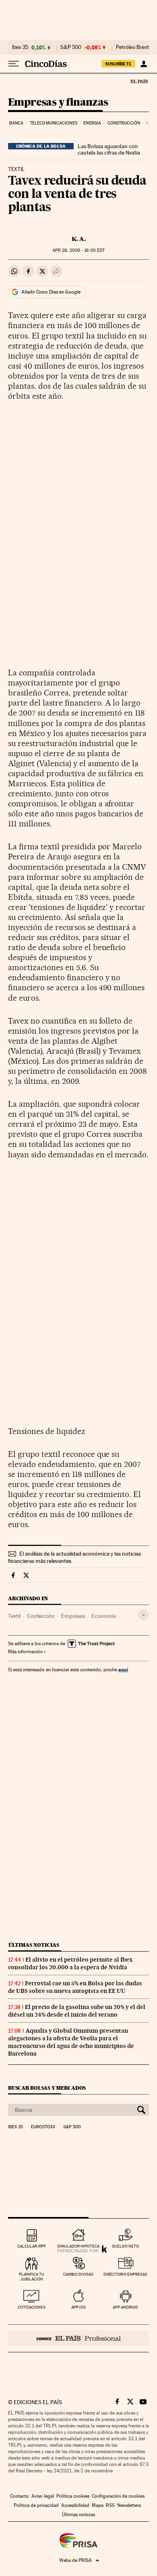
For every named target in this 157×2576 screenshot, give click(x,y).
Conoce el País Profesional (78, 2338)
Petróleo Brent (132, 47)
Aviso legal (43, 2496)
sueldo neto (125, 2246)
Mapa (98, 2505)
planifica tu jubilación (32, 2277)
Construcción (124, 123)
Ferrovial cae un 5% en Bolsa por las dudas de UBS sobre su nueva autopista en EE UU (75, 1987)
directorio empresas (125, 2274)
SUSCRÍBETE (118, 64)
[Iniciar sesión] (144, 64)
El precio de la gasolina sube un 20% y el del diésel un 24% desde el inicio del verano (77, 2011)
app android (125, 2307)
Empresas (73, 1616)
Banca (17, 123)
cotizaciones (32, 2307)
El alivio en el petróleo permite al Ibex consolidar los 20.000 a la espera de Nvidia (70, 1963)
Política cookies (73, 2496)
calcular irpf (32, 2246)
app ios (78, 2307)
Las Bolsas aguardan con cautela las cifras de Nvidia (109, 149)
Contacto (20, 2496)
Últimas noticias (34, 1945)
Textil (14, 1616)
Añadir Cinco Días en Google (51, 292)
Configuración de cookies (118, 2496)
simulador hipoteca (78, 2246)
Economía (104, 1616)
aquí (123, 1669)
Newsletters (129, 2505)
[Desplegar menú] (14, 64)
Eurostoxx (43, 2127)
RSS (110, 2505)
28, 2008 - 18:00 (78, 250)
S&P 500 (71, 47)
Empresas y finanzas (58, 103)
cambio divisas (78, 2274)
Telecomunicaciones (54, 123)
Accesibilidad (75, 2505)
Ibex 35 (20, 47)
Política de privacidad (36, 2505)
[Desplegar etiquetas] (144, 1615)
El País (139, 81)
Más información (25, 1652)
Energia (92, 123)
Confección (41, 1616)
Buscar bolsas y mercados (47, 2088)
